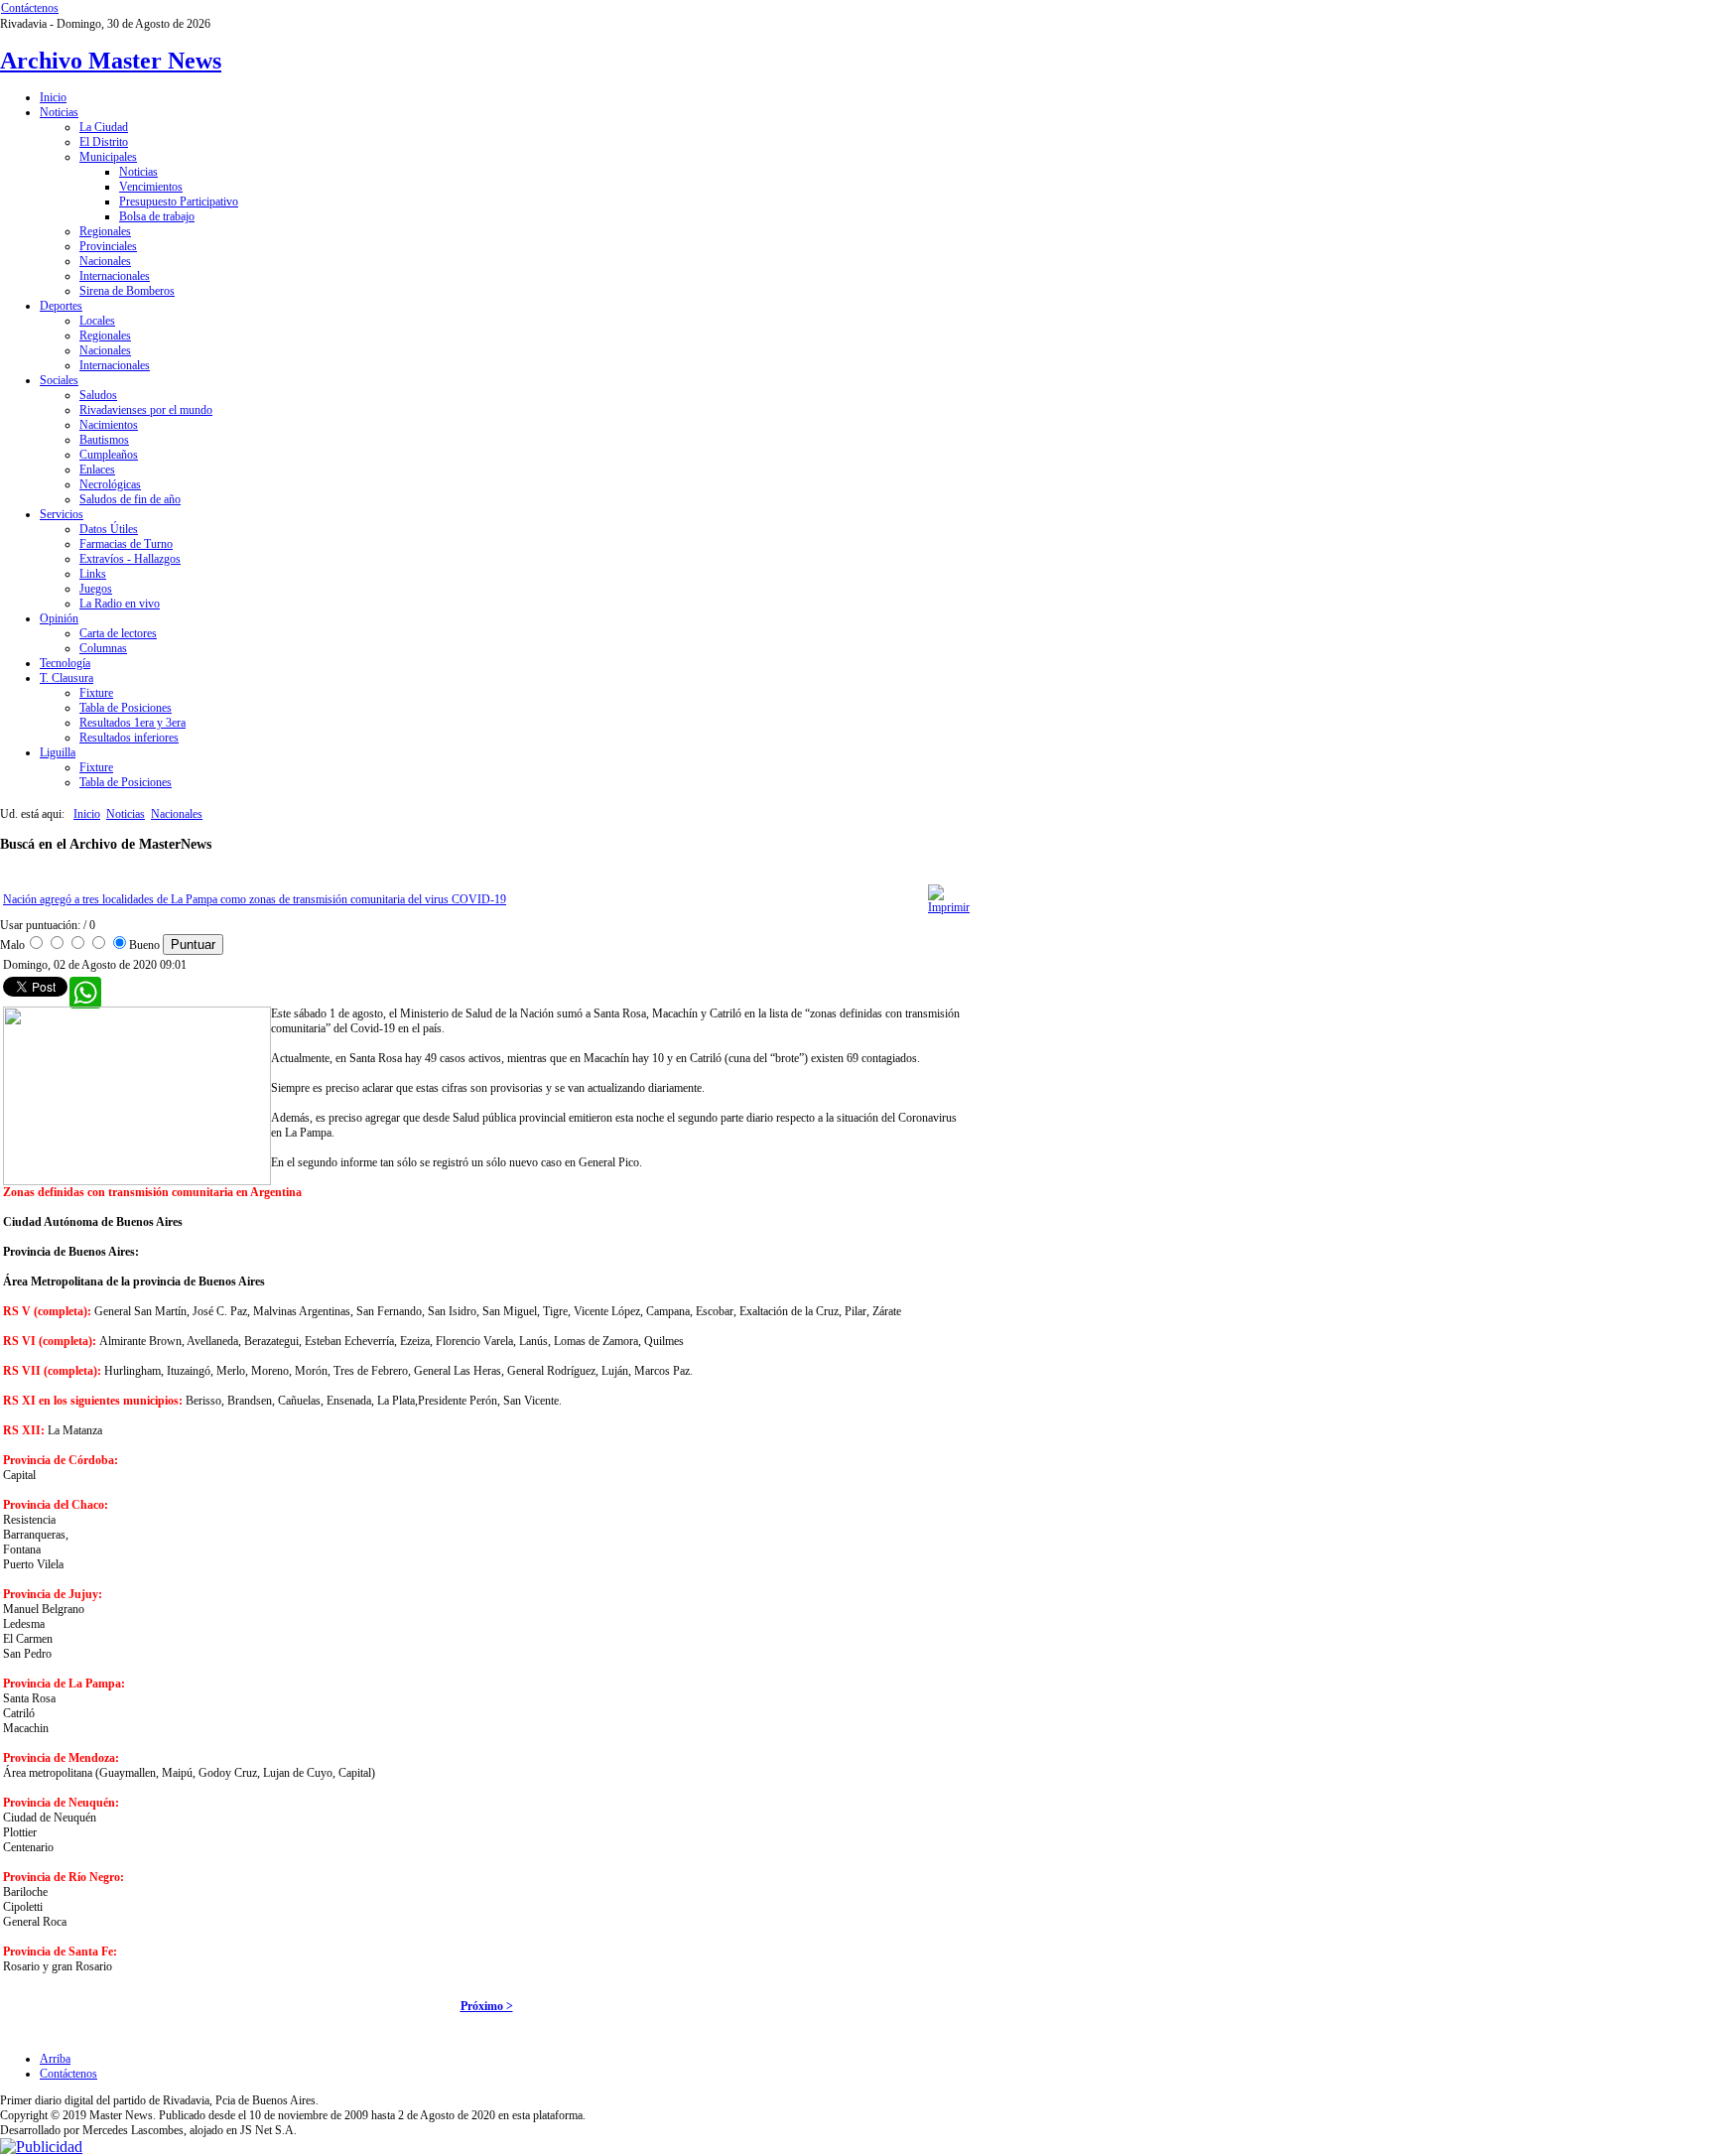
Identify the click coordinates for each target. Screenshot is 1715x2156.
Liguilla (58, 752)
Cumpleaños (109, 455)
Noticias (59, 112)
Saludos (98, 395)
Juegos (96, 589)
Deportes (61, 306)
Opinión (59, 618)
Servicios (62, 514)
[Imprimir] (949, 907)
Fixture (96, 693)
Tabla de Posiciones (126, 708)
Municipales (108, 157)
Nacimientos (109, 425)
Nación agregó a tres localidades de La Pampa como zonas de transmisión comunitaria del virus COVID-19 (255, 899)
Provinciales (108, 246)
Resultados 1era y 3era (132, 723)
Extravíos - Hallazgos (130, 559)
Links (93, 574)
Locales (97, 321)
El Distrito (104, 142)
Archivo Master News (111, 61)
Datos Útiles (109, 529)
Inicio (53, 97)
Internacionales (115, 276)
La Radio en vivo (120, 604)
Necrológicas (110, 484)
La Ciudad (104, 127)
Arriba (55, 2059)
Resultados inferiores (129, 738)
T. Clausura (66, 678)
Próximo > (487, 2006)
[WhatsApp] (79, 987)
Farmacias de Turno (126, 544)
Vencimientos (151, 187)
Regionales (105, 231)
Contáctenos (30, 8)
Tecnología (65, 663)
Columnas (103, 648)
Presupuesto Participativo (179, 202)
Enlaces (97, 470)
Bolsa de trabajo (157, 216)
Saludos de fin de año (130, 499)
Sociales (59, 380)
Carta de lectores (118, 633)
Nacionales (105, 261)
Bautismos (104, 440)
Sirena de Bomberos (127, 291)
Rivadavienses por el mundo (146, 410)
